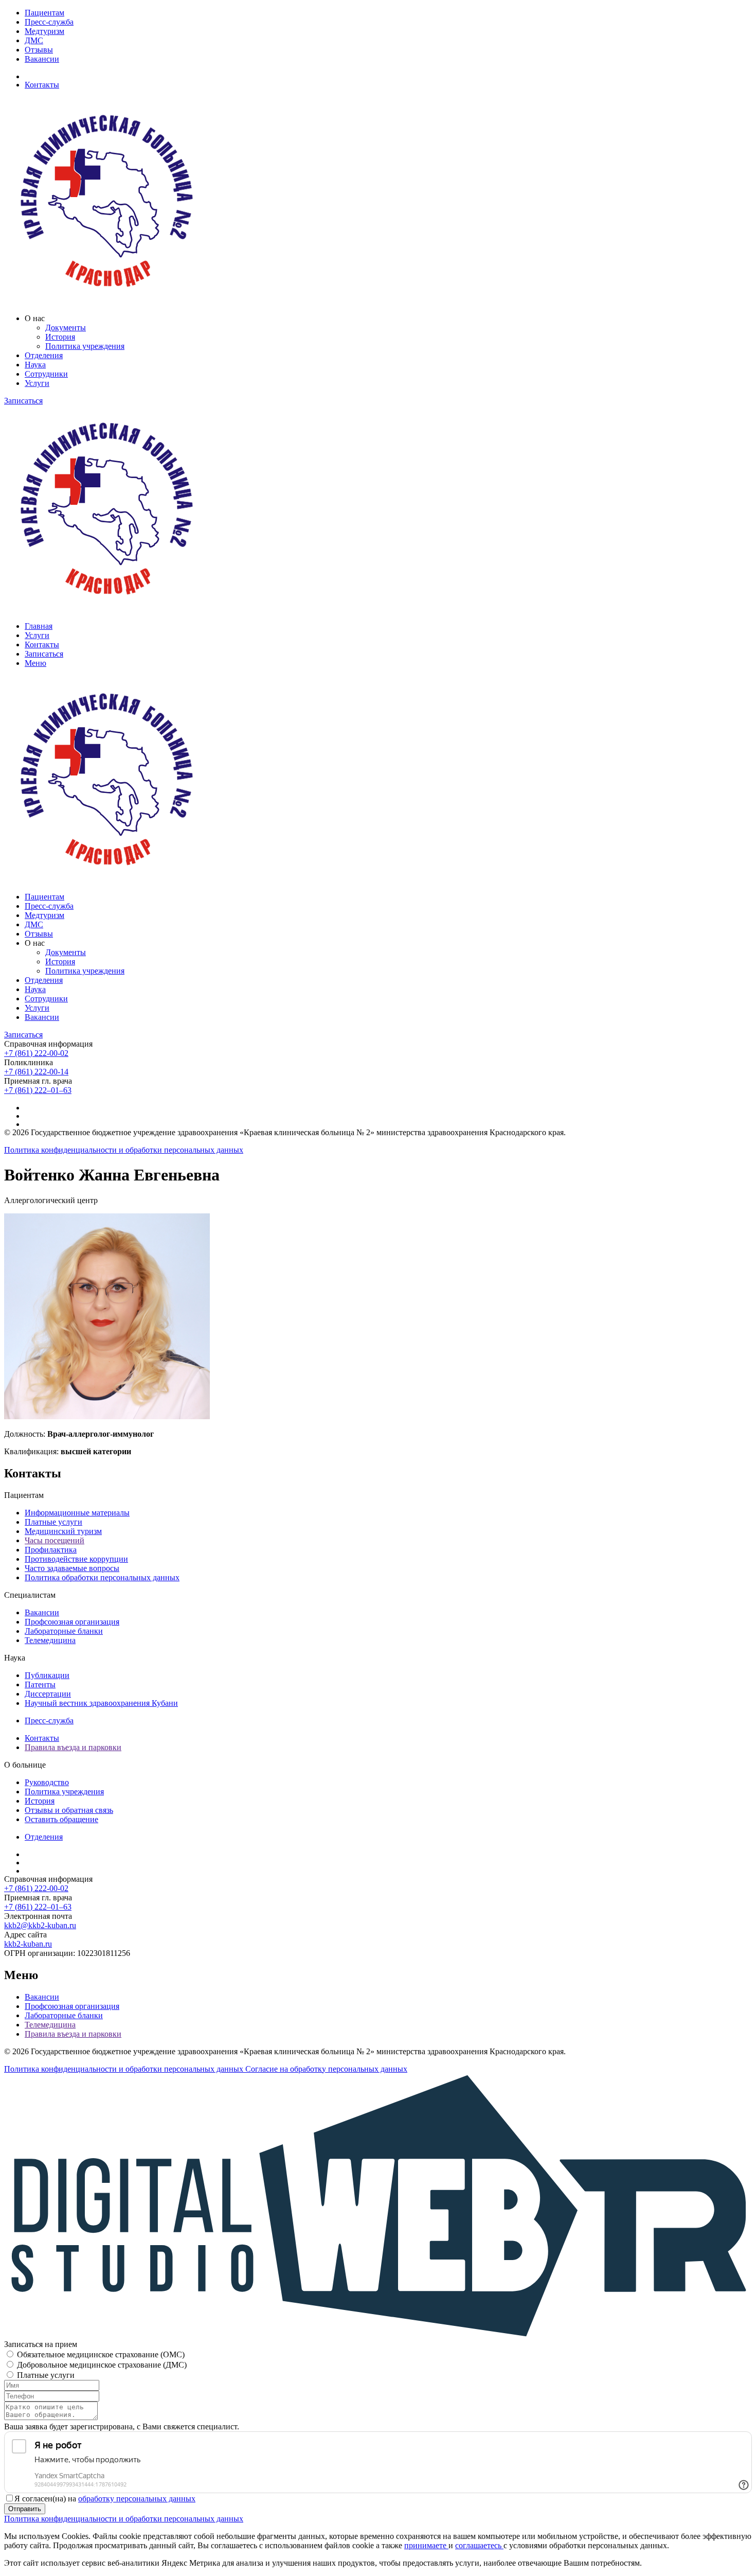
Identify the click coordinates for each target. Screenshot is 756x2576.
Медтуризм (44, 31)
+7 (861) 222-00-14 (36, 1072)
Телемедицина (50, 1640)
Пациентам (44, 13)
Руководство (47, 1782)
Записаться (23, 401)
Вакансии (42, 59)
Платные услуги (53, 1522)
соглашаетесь (479, 2545)
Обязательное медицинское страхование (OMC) (101, 2354)
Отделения (44, 355)
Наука (35, 365)
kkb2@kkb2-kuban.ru (40, 1925)
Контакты (42, 85)
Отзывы (39, 50)
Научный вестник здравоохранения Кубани (101, 1703)
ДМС (34, 40)
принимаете (426, 2545)
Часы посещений (55, 1540)
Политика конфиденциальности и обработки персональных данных (124, 1150)
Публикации (47, 1675)
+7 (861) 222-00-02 (36, 1053)
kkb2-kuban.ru (28, 1944)
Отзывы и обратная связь (69, 1810)
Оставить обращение (61, 1819)
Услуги (37, 383)
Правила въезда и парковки (73, 1747)
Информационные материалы (77, 1513)
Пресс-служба (49, 22)
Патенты (40, 1684)
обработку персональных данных (137, 2499)
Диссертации (48, 1694)
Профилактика (51, 1550)
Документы (66, 328)
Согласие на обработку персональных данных (326, 2069)
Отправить (25, 2509)
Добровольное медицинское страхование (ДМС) (102, 2365)
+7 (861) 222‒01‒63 (38, 1090)
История (60, 337)
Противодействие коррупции (76, 1559)
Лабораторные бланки (64, 1631)
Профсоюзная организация (72, 1622)
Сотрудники (46, 374)
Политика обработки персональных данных (102, 1577)
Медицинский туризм (63, 1531)
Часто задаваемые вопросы (72, 1568)
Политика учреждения (85, 346)
